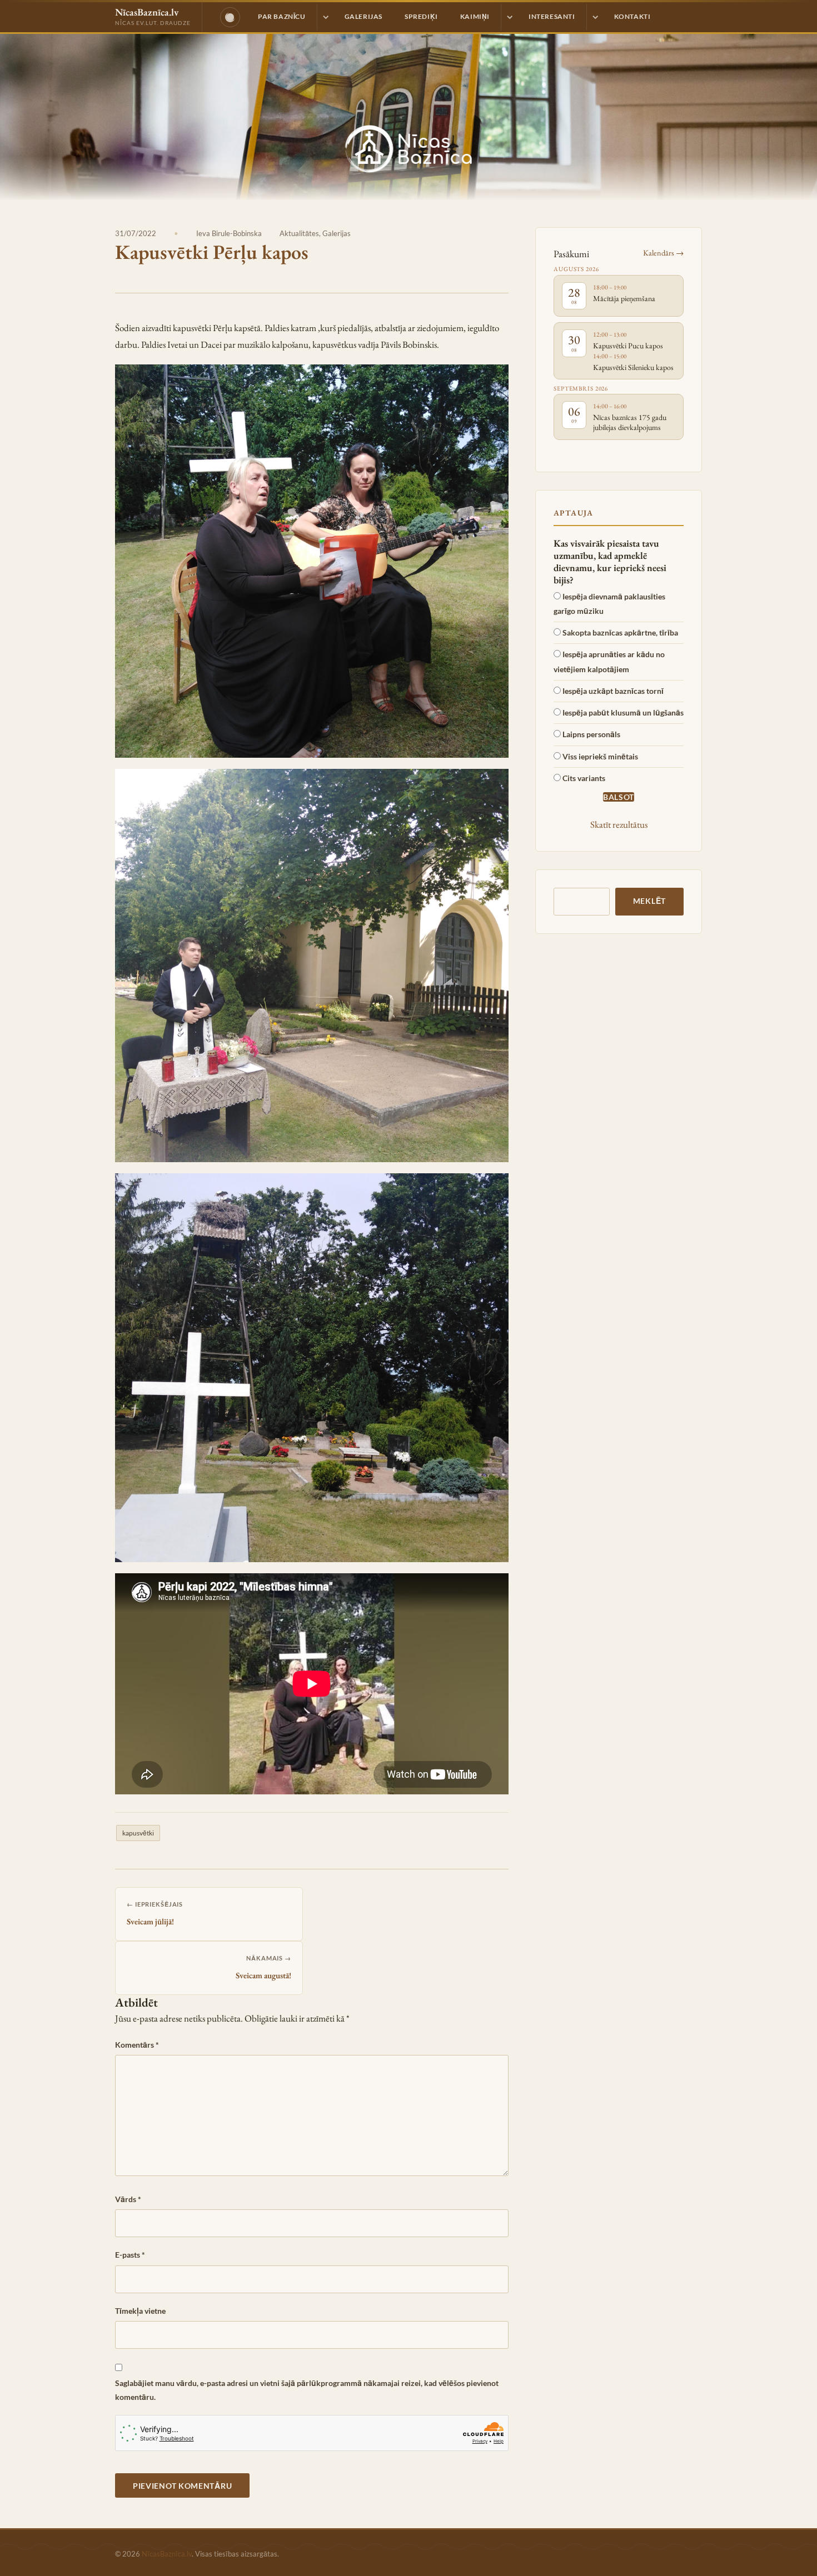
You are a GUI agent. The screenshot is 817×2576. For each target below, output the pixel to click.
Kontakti (632, 16)
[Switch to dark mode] (230, 17)
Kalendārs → (663, 252)
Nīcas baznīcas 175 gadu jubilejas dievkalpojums (630, 422)
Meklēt (649, 901)
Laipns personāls (591, 734)
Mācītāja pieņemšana (624, 298)
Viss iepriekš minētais (600, 756)
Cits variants (584, 778)
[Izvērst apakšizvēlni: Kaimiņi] (509, 17)
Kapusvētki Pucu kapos (628, 346)
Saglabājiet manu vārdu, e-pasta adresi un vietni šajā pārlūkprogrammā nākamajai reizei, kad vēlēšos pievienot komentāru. (307, 2390)
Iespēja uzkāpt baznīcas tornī (613, 691)
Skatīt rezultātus (619, 824)
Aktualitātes (299, 233)
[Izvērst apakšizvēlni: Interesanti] (595, 17)
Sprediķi (421, 16)
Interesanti (552, 16)
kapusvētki (138, 1833)
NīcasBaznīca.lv (167, 2554)
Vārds (128, 2199)
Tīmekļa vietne (140, 2311)
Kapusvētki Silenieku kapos (633, 367)
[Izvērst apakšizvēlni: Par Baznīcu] (325, 17)
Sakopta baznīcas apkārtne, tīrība (620, 632)
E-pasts (130, 2255)
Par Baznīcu (282, 16)
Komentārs (137, 2045)
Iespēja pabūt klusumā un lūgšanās (623, 712)
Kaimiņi (475, 16)
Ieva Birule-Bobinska (229, 233)
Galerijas (363, 16)
